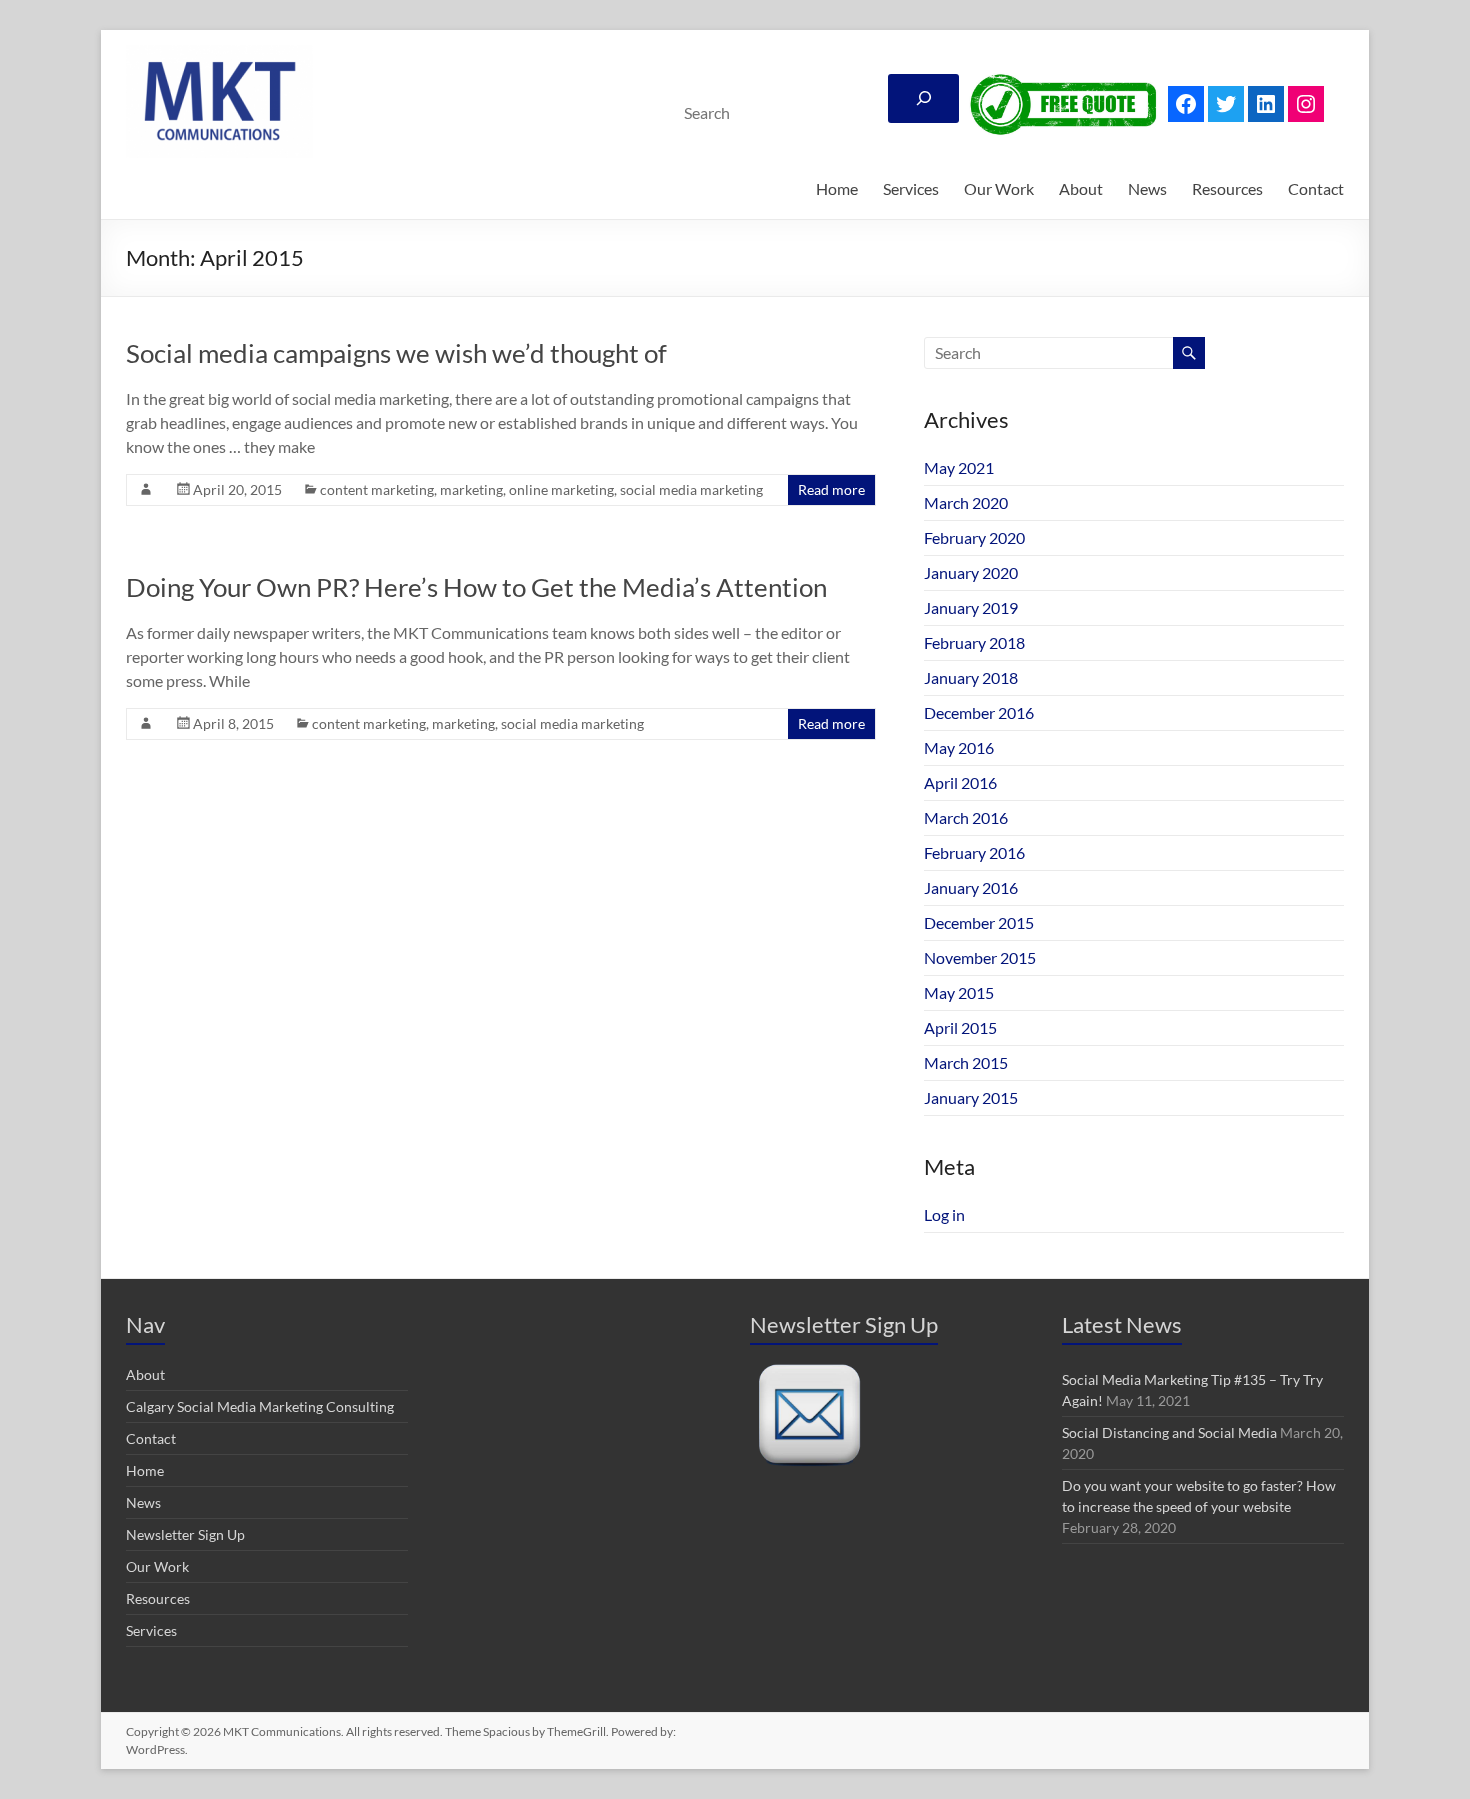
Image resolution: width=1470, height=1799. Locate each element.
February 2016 (974, 852)
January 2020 (971, 572)
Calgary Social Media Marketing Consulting (260, 1406)
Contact (1316, 188)
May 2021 (959, 467)
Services (911, 188)
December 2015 (979, 922)
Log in (944, 1214)
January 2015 (971, 1097)
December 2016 (979, 712)
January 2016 (971, 887)
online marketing (561, 489)
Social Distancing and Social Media (1169, 1432)
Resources (1227, 188)
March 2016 (966, 817)
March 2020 (966, 502)
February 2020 (974, 537)
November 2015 (980, 957)
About (1081, 188)
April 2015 (960, 1027)
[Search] (923, 98)
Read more (831, 489)
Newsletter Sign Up (185, 1534)
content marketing (377, 489)
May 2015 (959, 992)
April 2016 (960, 782)
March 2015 (966, 1062)
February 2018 (974, 642)
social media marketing (691, 489)
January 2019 (971, 607)
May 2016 (959, 747)
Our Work (999, 188)
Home (837, 188)
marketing (471, 489)
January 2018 (971, 677)
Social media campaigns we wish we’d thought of (396, 353)
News (1147, 188)
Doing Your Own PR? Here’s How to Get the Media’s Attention (476, 587)
